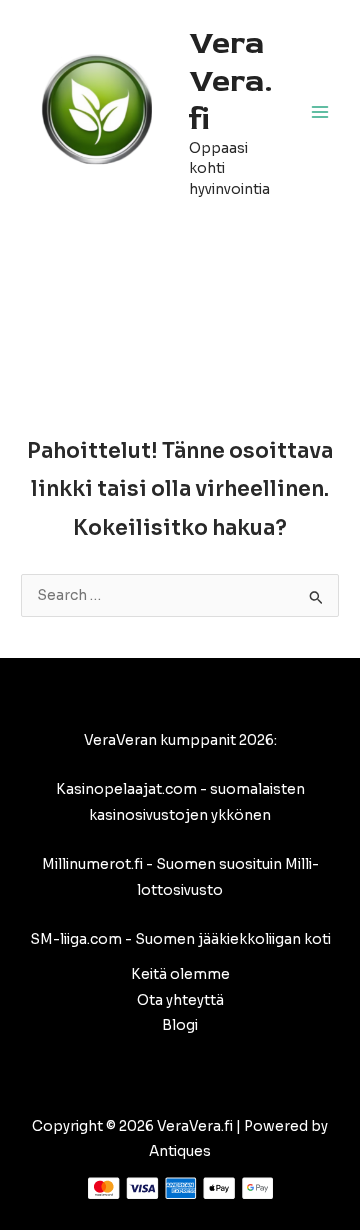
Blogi (180, 1025)
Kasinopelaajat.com (126, 789)
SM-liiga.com (76, 939)
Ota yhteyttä (180, 1000)
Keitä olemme (180, 974)
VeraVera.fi (231, 81)
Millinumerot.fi (92, 864)
